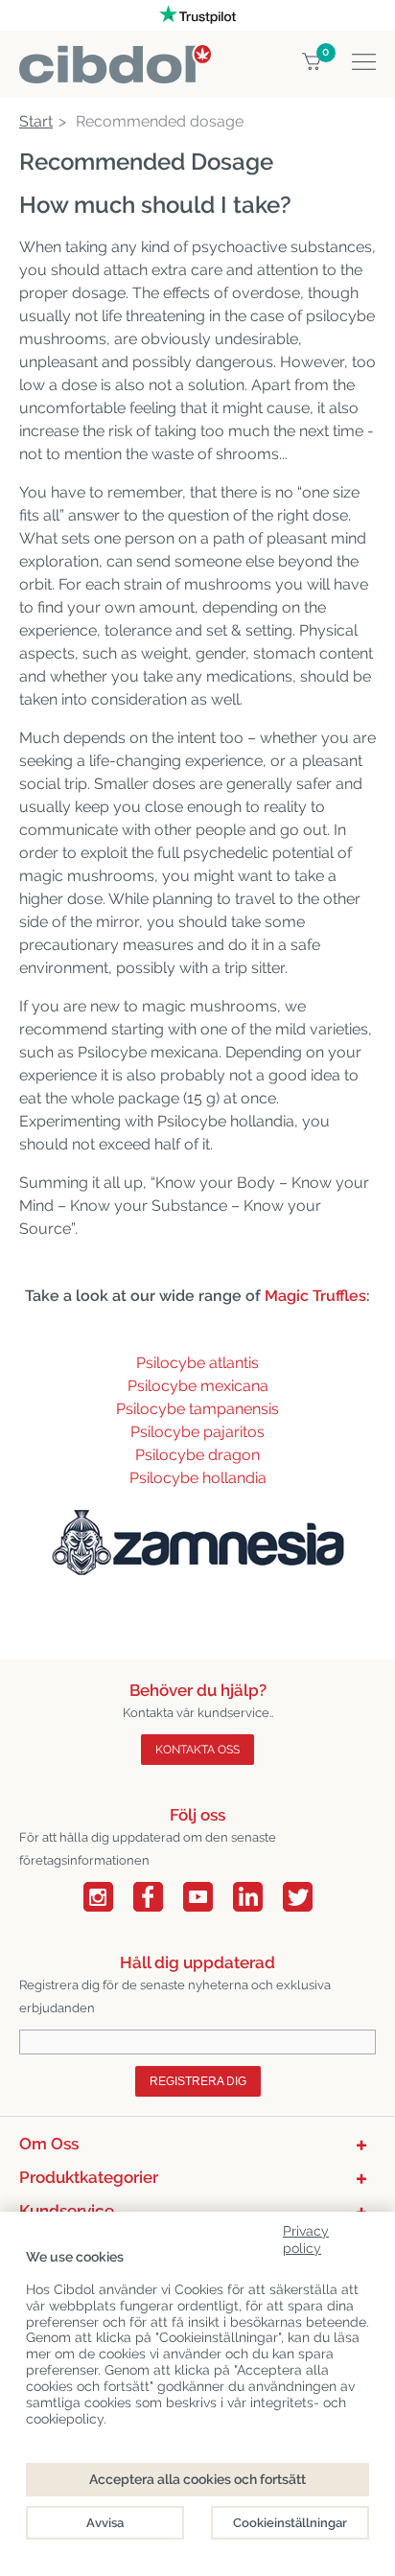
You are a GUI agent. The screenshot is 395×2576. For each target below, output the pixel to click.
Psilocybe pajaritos (197, 1432)
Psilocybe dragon (197, 1455)
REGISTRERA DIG (198, 2081)
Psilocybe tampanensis (197, 1409)
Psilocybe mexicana (198, 1386)
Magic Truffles (315, 1296)
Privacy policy (306, 2236)
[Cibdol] (115, 56)
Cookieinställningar (290, 2523)
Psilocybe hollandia (198, 1478)
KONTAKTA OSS (197, 1750)
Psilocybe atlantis (197, 1363)
